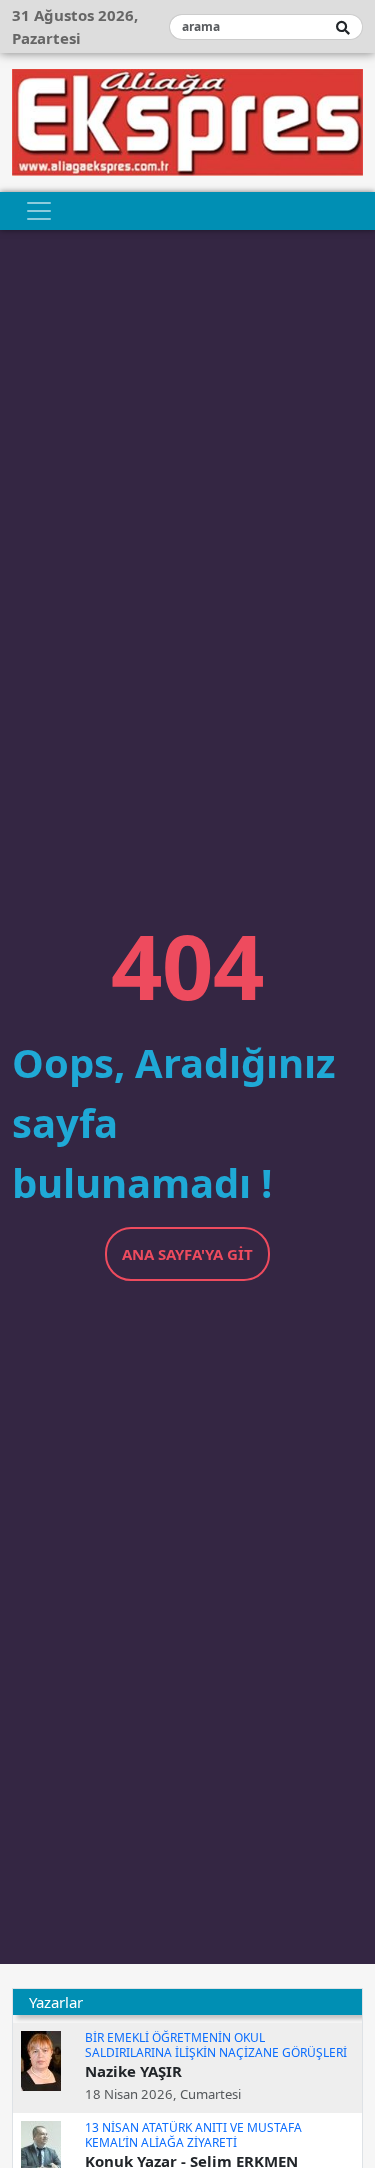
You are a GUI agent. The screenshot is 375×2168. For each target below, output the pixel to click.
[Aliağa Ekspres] (187, 120)
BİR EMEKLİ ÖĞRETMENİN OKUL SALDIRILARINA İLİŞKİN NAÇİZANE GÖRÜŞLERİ (216, 2044)
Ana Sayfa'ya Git (187, 1254)
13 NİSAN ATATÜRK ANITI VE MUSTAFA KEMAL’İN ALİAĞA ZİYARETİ (193, 2134)
